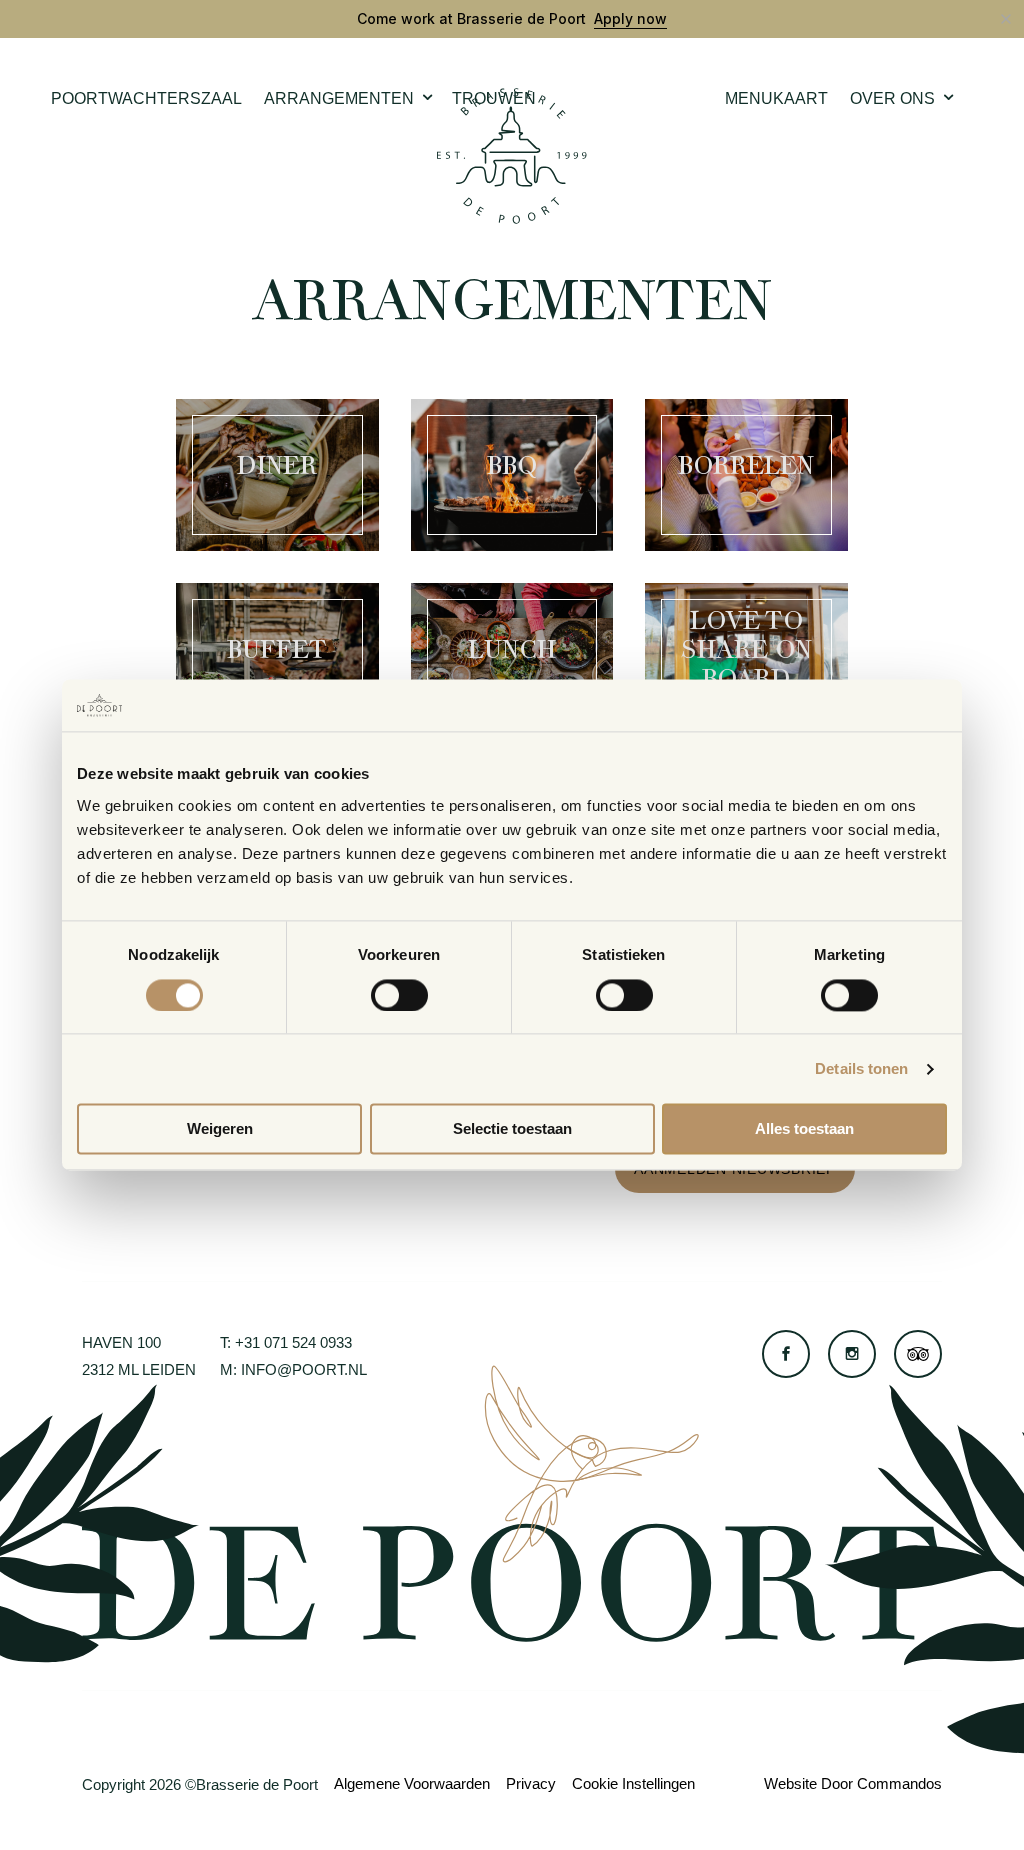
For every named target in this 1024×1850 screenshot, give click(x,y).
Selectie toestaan (512, 1129)
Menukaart (776, 98)
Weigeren (220, 1129)
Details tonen (861, 1068)
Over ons (892, 98)
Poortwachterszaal (146, 98)
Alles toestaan (804, 1129)
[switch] (399, 995)
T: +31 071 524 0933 (286, 1342)
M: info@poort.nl (293, 1369)
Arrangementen (339, 98)
